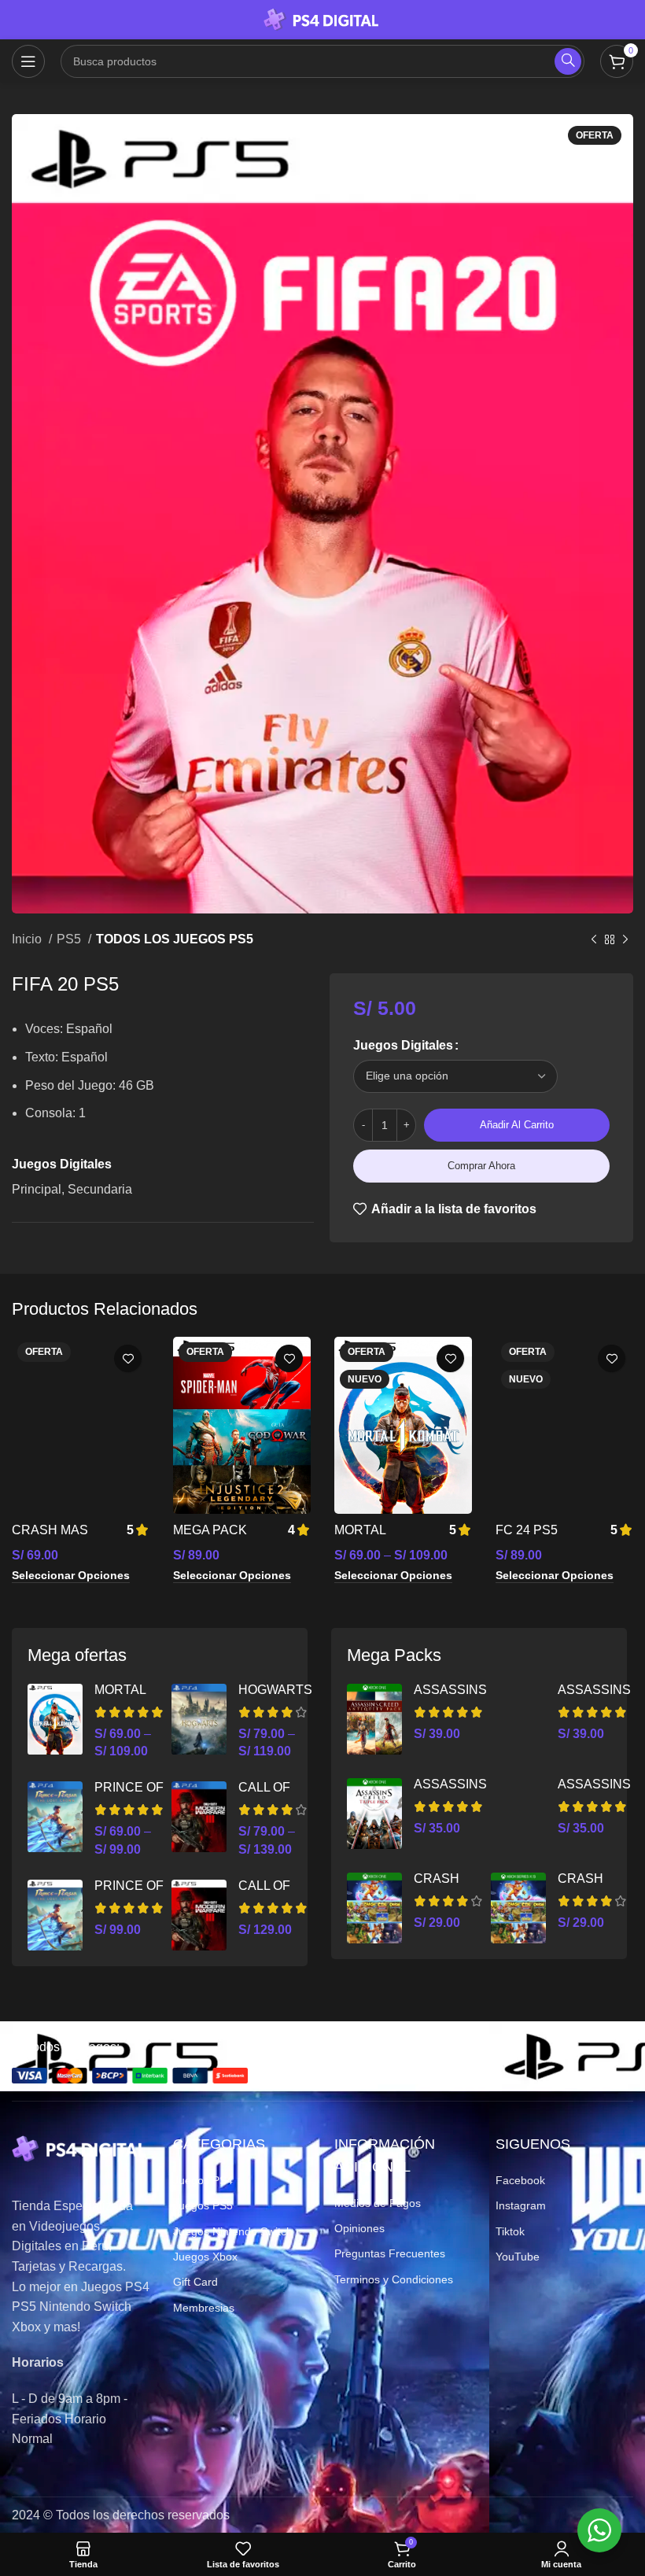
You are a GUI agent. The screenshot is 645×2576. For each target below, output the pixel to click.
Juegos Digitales (403, 1045)
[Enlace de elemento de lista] (242, 2180)
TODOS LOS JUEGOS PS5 (175, 939)
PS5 (70, 939)
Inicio (28, 939)
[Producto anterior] (594, 940)
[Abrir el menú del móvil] (28, 61)
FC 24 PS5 (527, 1530)
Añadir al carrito (517, 1125)
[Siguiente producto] (625, 940)
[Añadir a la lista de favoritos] (128, 1358)
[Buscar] (568, 61)
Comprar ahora (481, 1166)
